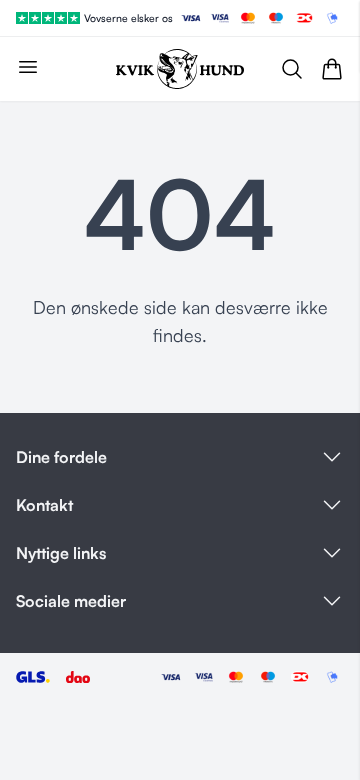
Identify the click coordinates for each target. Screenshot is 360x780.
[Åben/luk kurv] (332, 69)
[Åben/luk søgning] (292, 69)
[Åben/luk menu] (28, 67)
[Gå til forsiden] (180, 69)
